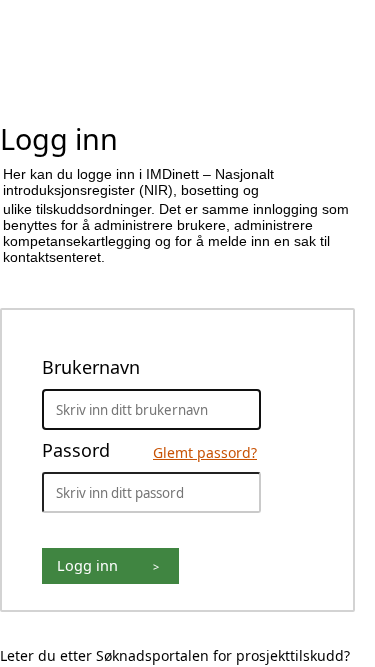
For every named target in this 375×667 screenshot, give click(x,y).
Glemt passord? (205, 452)
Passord (147, 450)
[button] (110, 566)
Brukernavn (91, 367)
